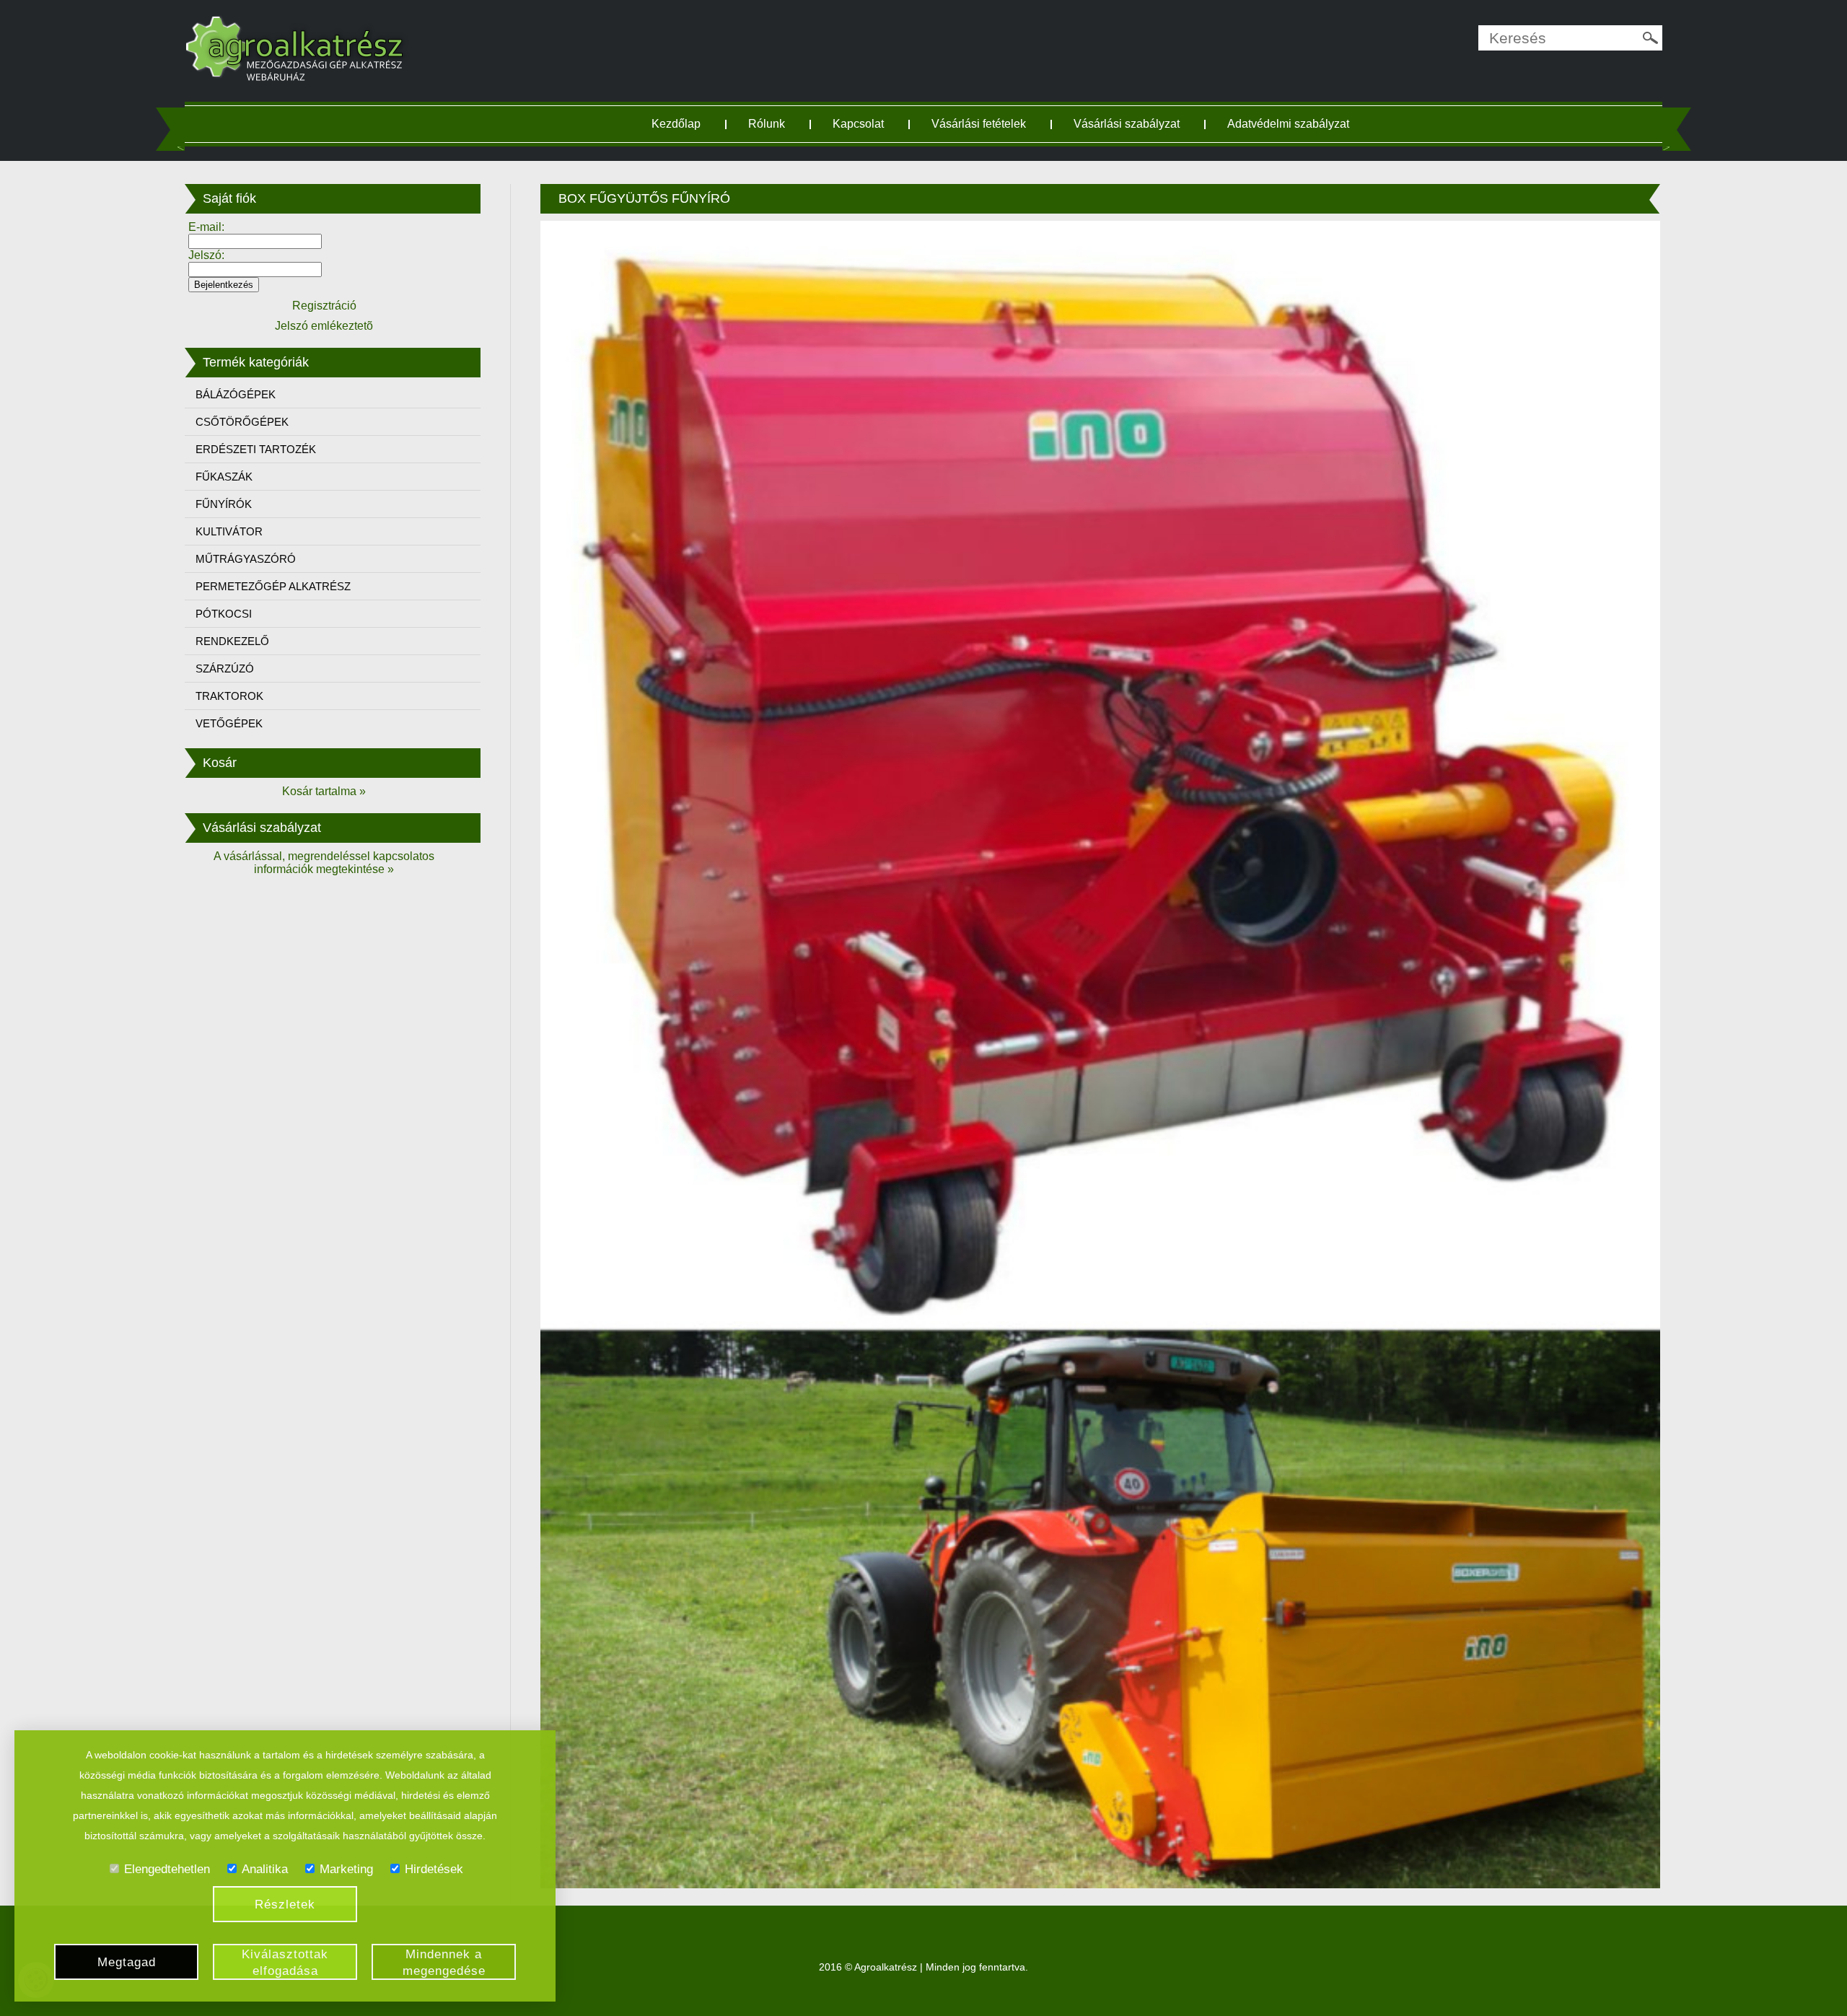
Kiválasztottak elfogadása (285, 1963)
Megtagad (127, 1962)
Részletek (285, 1905)
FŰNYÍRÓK (224, 504)
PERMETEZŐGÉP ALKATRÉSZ (273, 586)
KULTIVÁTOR (229, 531)
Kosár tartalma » (324, 791)
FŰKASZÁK (224, 477)
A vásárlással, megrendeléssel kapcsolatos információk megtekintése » (324, 863)
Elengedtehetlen (167, 1869)
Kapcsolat (858, 124)
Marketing (346, 1869)
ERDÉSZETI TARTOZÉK (256, 449)
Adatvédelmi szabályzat (1288, 124)
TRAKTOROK (229, 696)
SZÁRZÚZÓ (225, 669)
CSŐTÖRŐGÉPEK (242, 422)
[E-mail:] (255, 241)
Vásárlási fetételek (979, 124)
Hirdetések (434, 1869)
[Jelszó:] (255, 269)
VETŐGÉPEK (229, 723)
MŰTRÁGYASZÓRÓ (246, 559)
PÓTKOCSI (224, 614)
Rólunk (767, 124)
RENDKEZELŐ (232, 641)
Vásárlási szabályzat (1127, 124)
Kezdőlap (676, 124)
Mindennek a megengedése (444, 1963)
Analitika (265, 1869)
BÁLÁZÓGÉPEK (236, 394)
